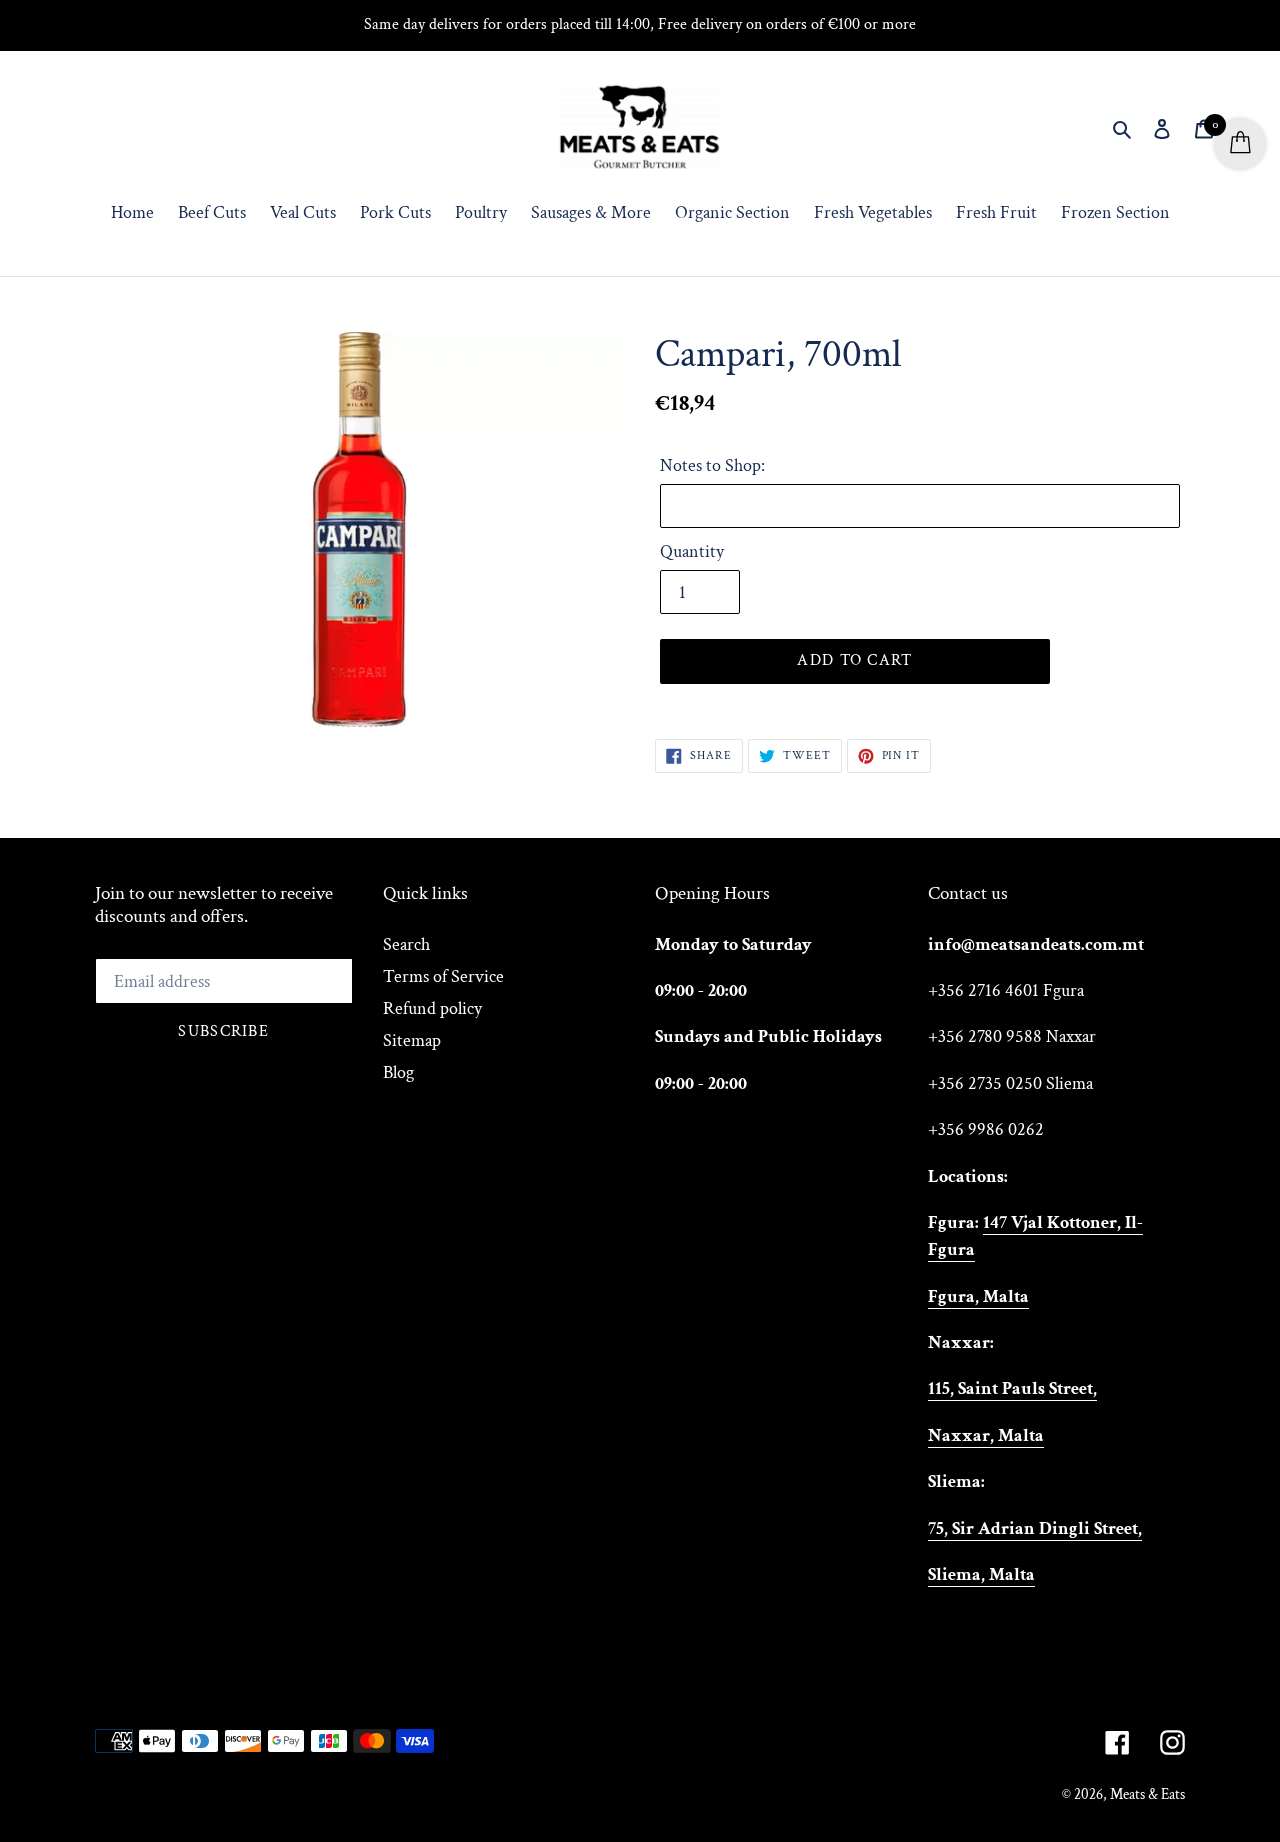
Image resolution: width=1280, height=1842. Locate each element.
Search (406, 944)
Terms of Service (443, 976)
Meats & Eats (1147, 1794)
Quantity (692, 551)
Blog (398, 1072)
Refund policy (432, 1008)
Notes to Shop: (712, 465)
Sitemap (412, 1040)
